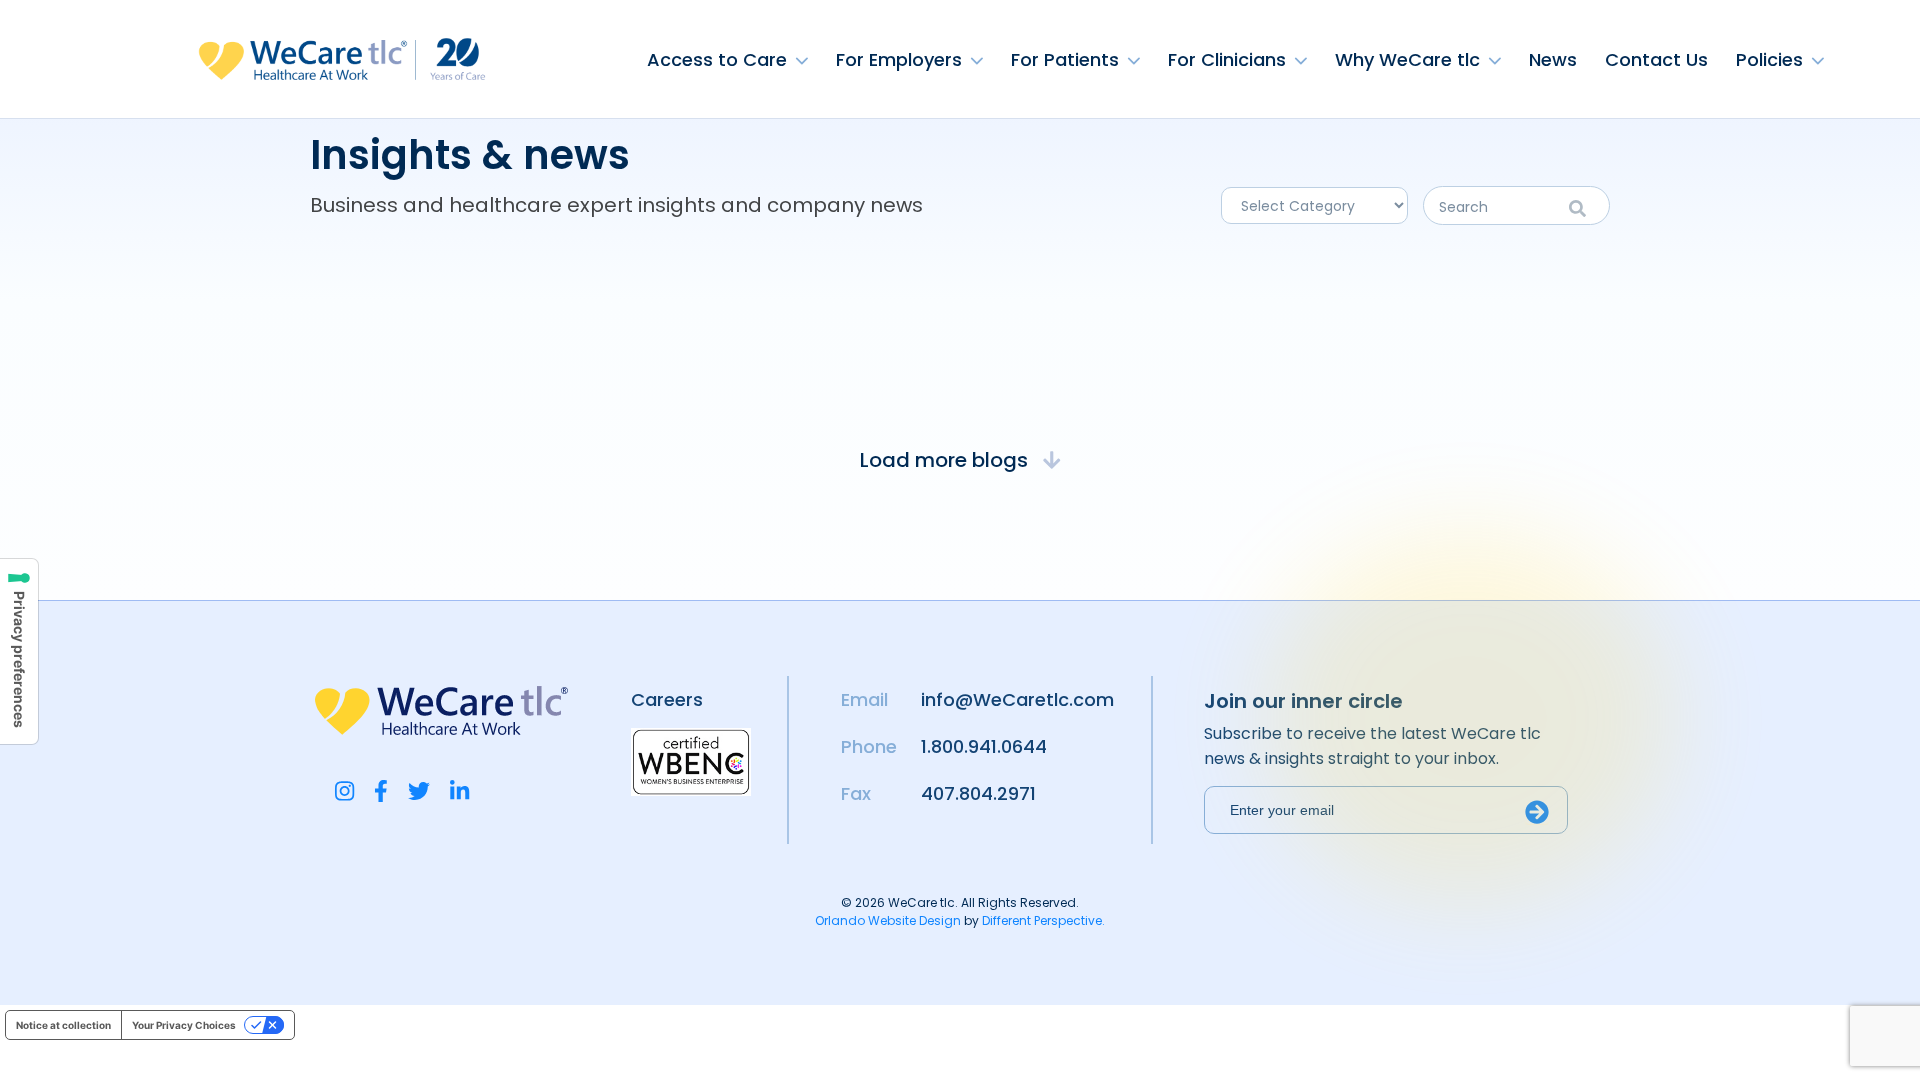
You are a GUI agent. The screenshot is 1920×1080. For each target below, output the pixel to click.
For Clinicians (1227, 59)
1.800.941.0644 (984, 746)
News (1553, 59)
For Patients (1065, 59)
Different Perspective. (1043, 920)
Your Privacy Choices (184, 1025)
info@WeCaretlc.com (1017, 699)
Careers (667, 699)
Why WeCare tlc (1407, 59)
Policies (1769, 59)
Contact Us (1656, 59)
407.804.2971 (978, 793)
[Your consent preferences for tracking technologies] (19, 651)
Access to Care (717, 59)
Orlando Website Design (888, 920)
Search (1584, 208)
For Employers (899, 59)
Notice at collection (63, 1025)
